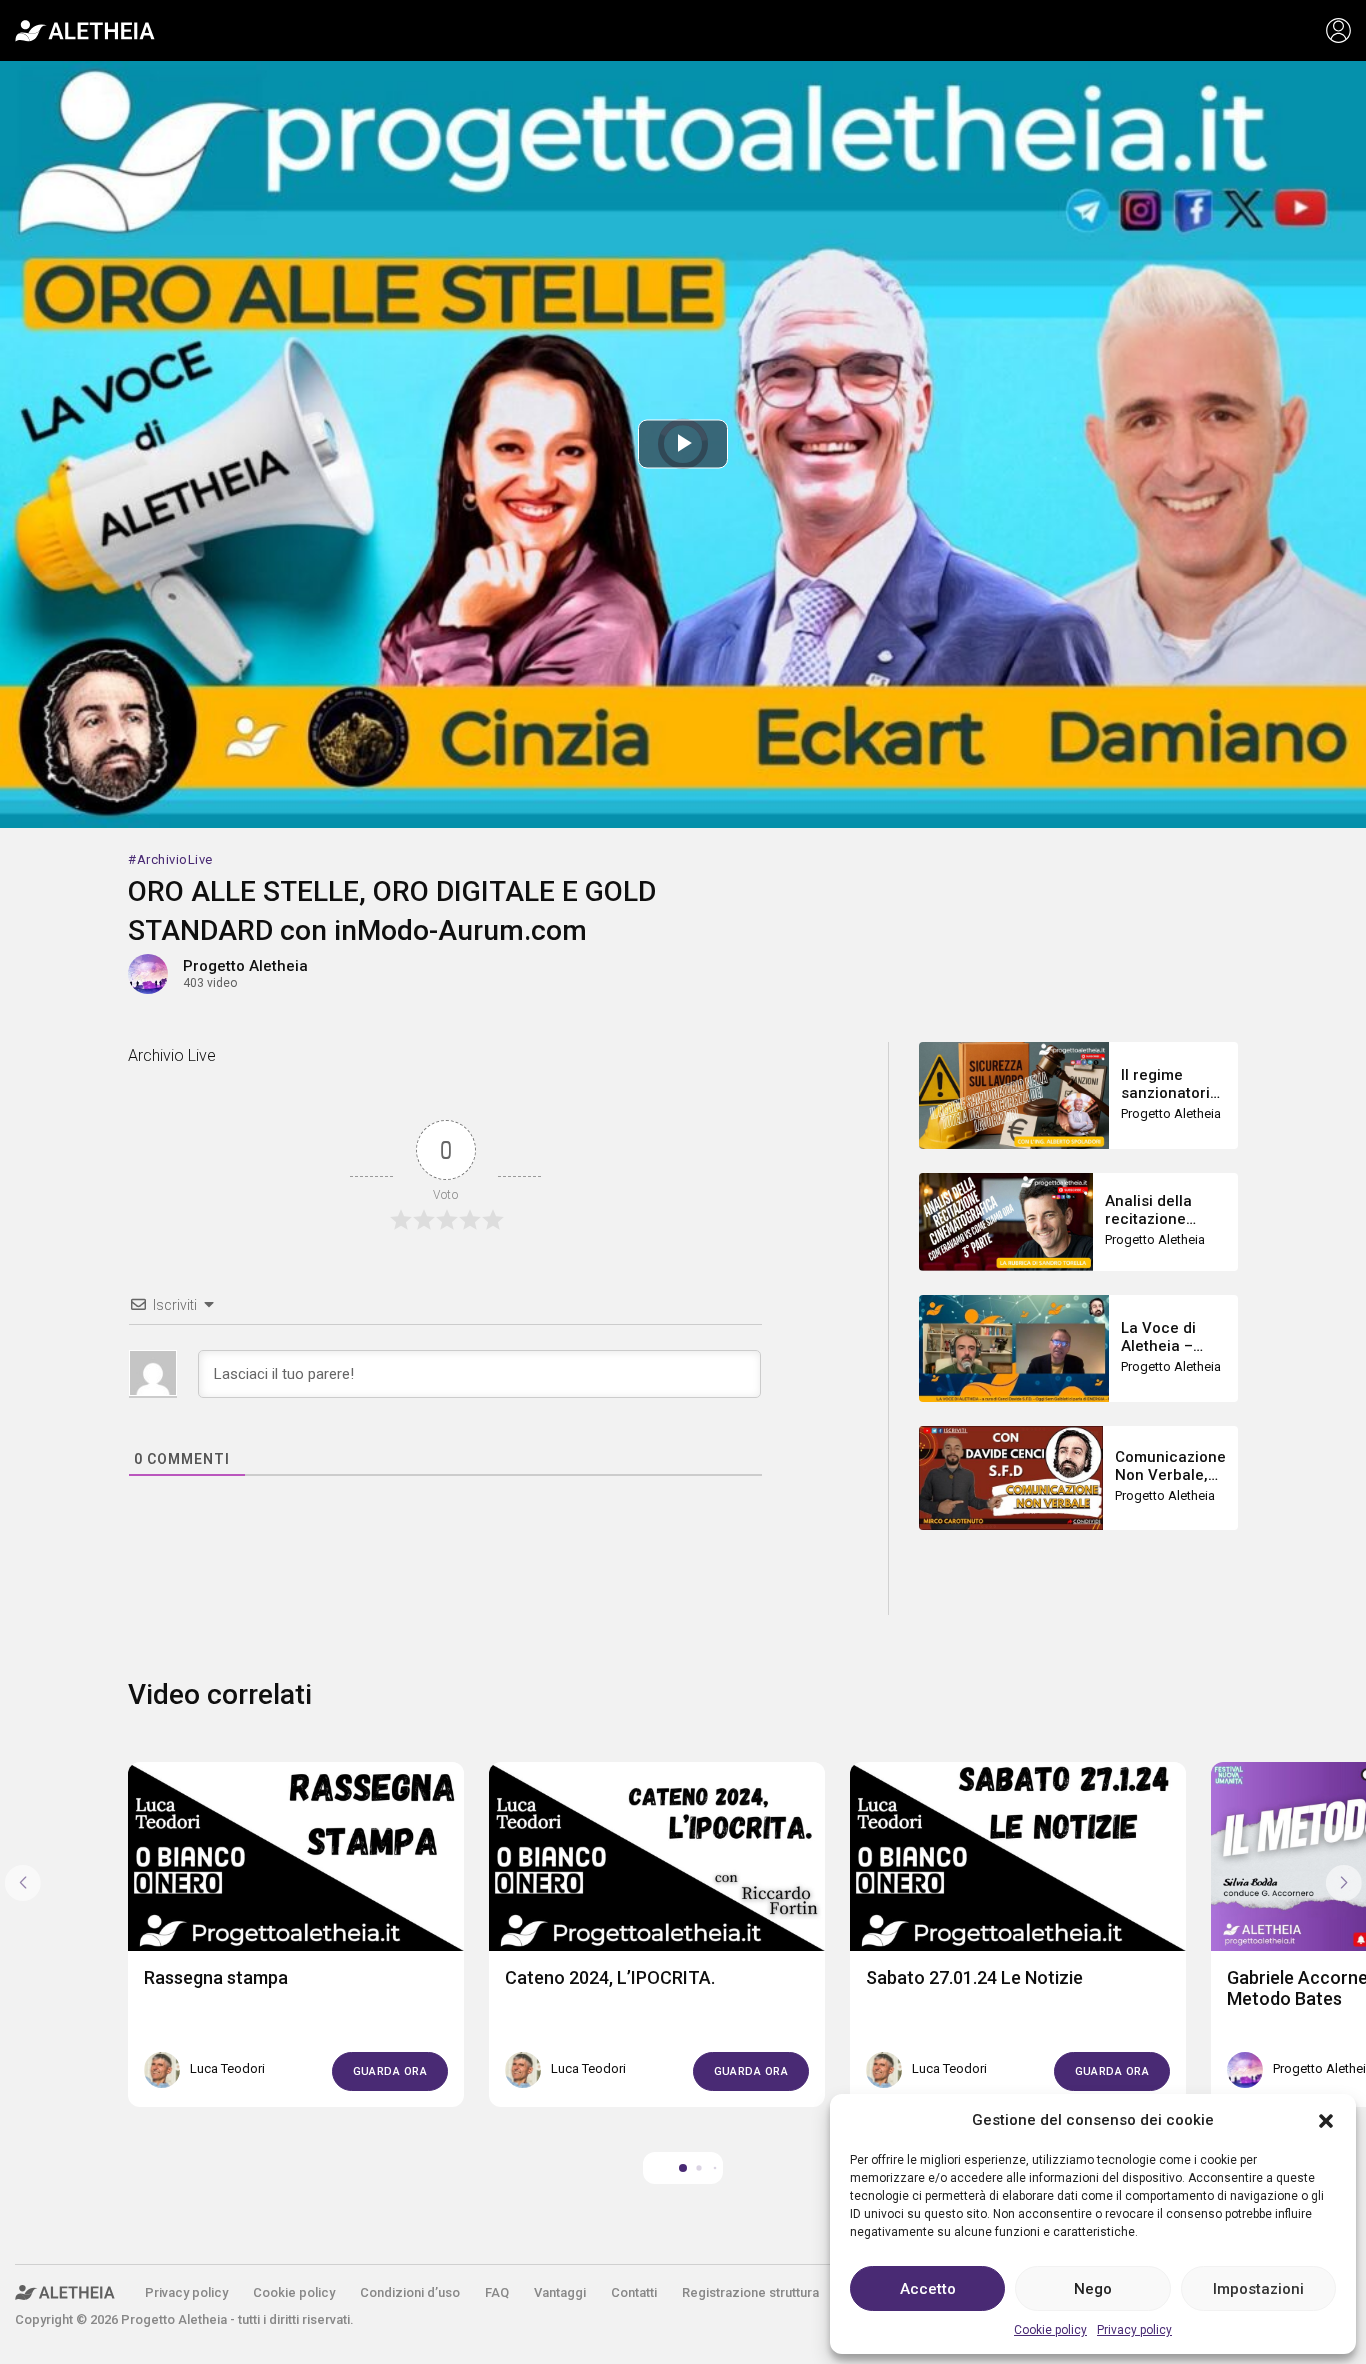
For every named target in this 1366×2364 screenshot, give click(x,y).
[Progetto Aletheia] (85, 31)
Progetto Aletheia (245, 966)
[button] (1326, 2120)
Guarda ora (390, 2071)
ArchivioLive (175, 859)
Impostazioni (1258, 2289)
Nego (1093, 2289)
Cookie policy (1050, 2330)
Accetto (928, 2289)
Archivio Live (172, 1055)
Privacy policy (1134, 2330)
